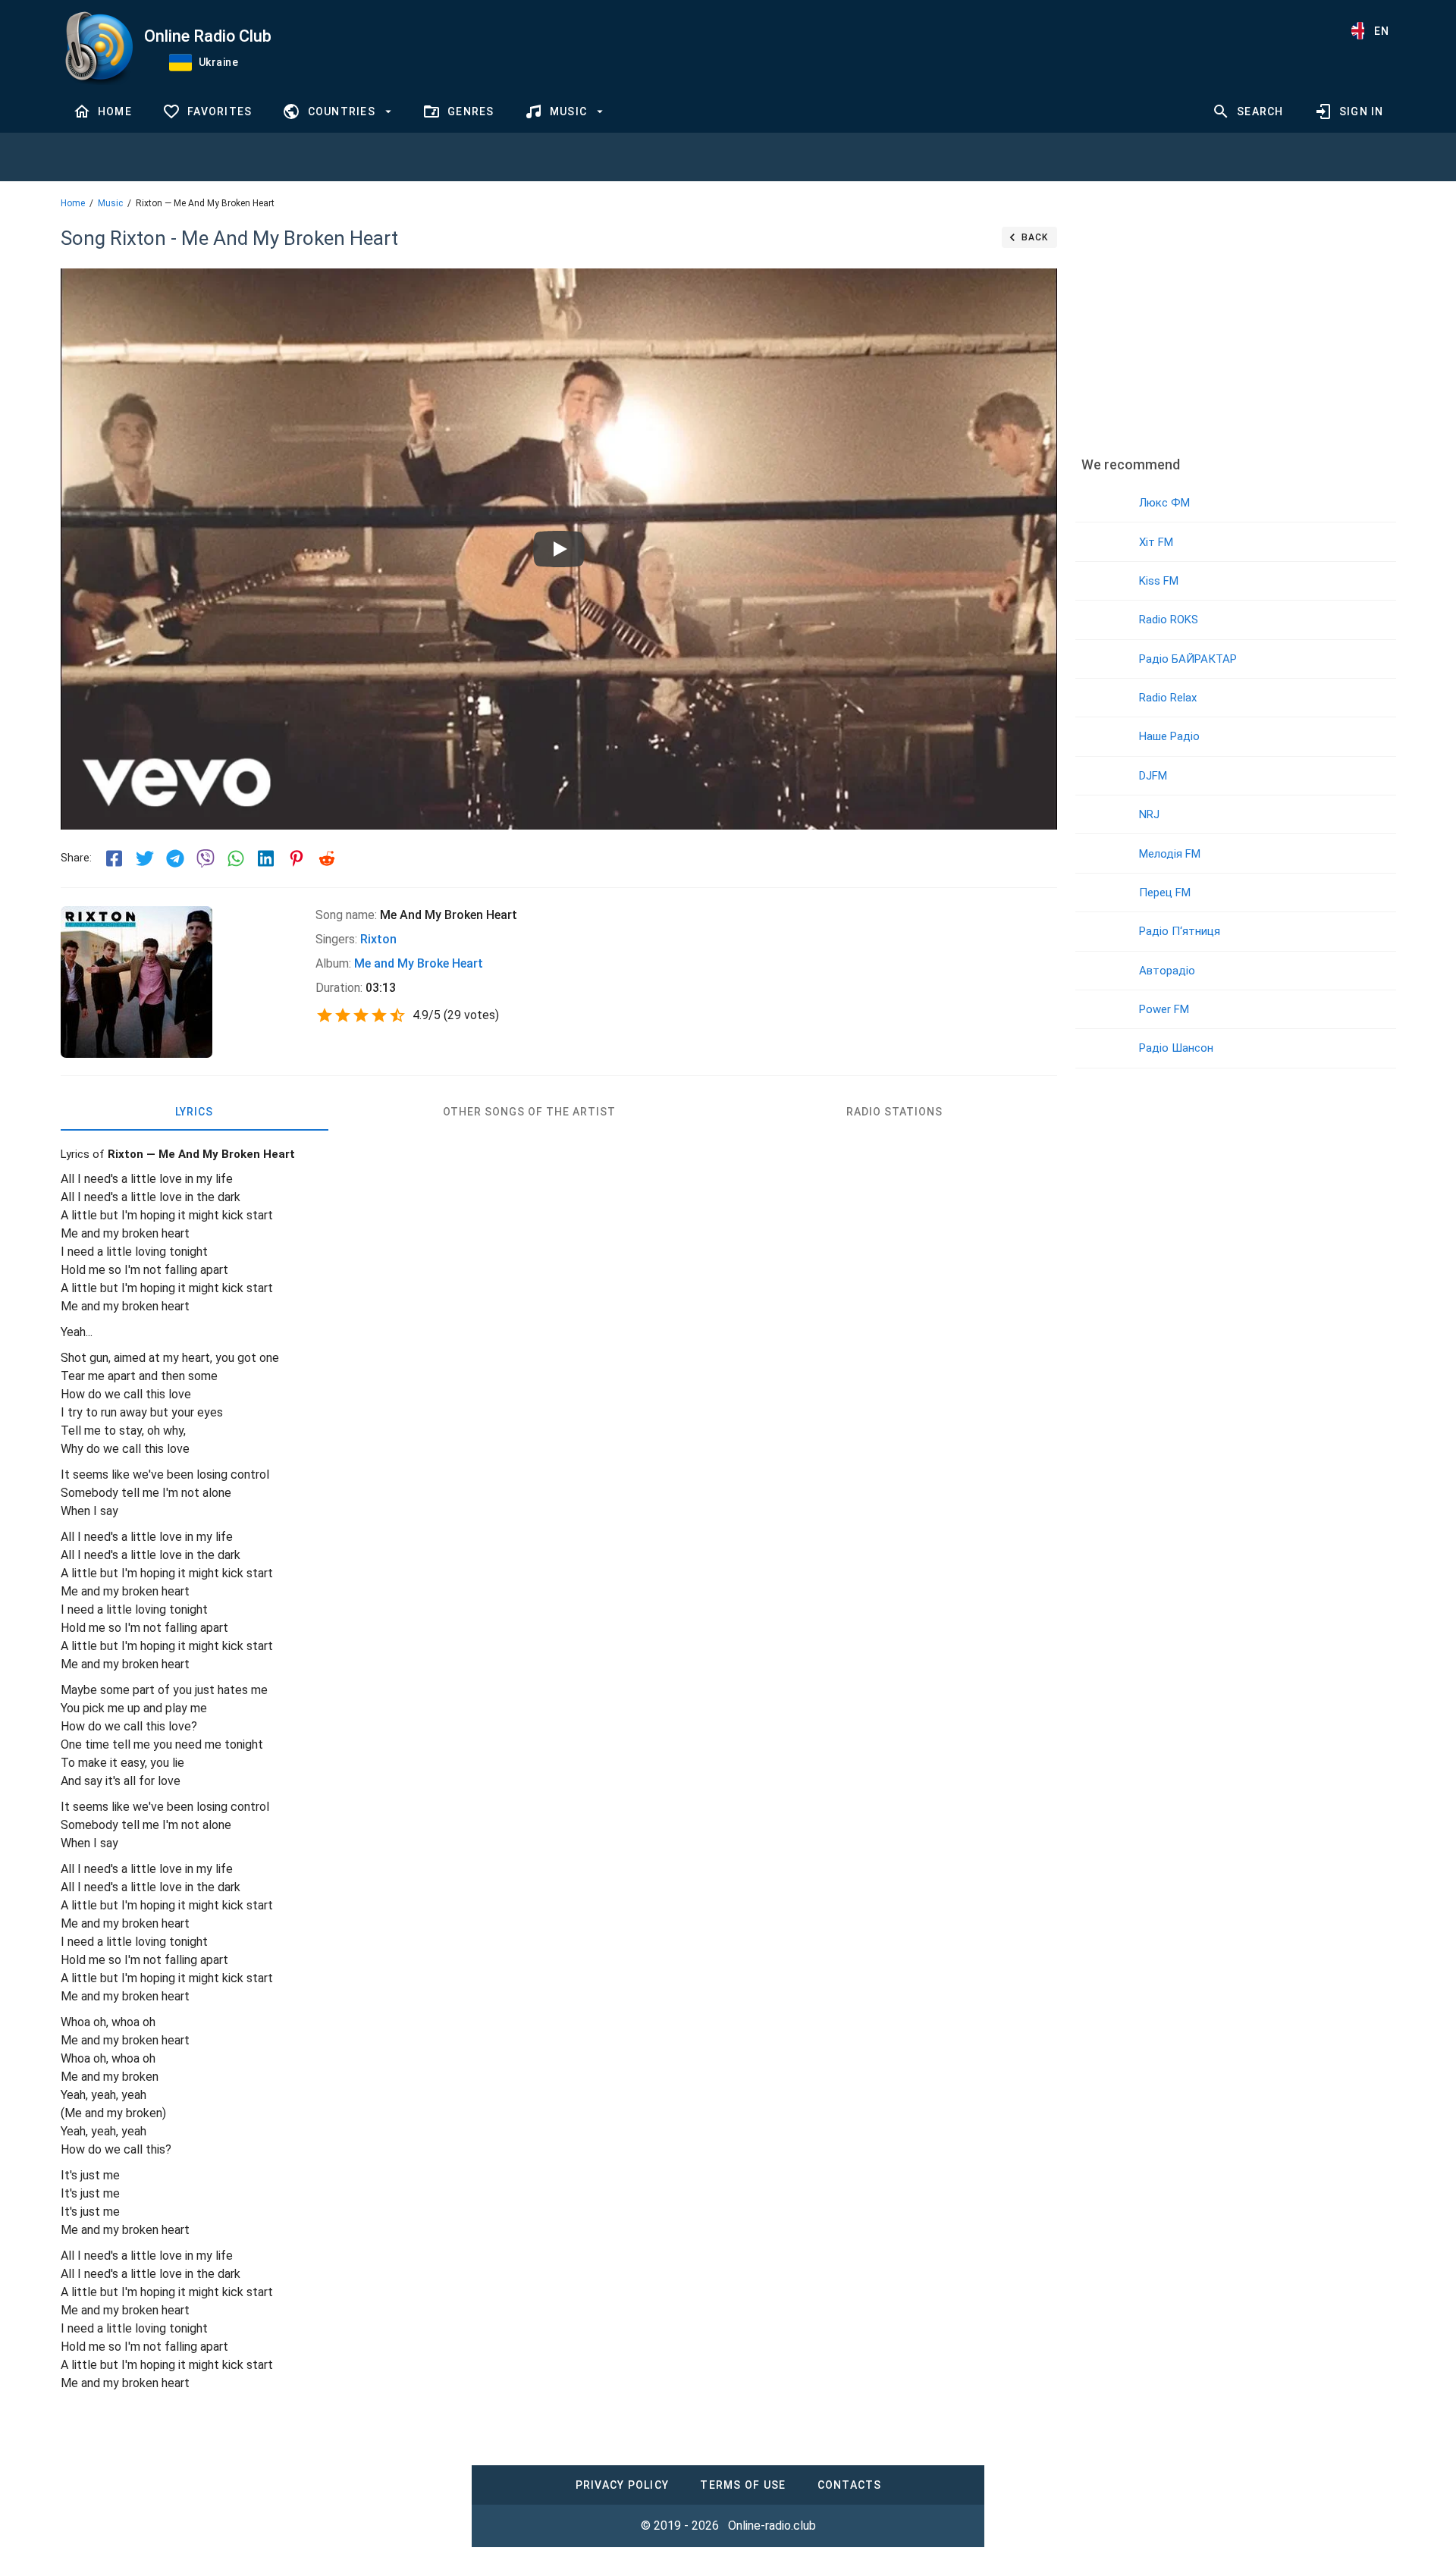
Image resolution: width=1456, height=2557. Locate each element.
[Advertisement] (1235, 330)
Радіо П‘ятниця (1180, 931)
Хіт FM (1156, 542)
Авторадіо (1167, 971)
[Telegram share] (175, 858)
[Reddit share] (327, 858)
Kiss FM (1159, 581)
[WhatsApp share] (236, 858)
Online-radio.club (772, 2526)
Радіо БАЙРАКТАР (1188, 659)
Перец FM (1165, 893)
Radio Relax (1168, 698)
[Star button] (325, 1015)
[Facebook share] (115, 858)
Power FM (1164, 1009)
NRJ (1149, 814)
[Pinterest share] (297, 858)
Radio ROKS (1169, 620)
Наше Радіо (1169, 736)
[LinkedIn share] (266, 858)
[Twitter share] (145, 858)
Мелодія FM (1170, 854)
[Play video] (559, 549)
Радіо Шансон (1176, 1048)
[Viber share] (206, 858)
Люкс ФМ (1164, 503)
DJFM (1153, 776)
